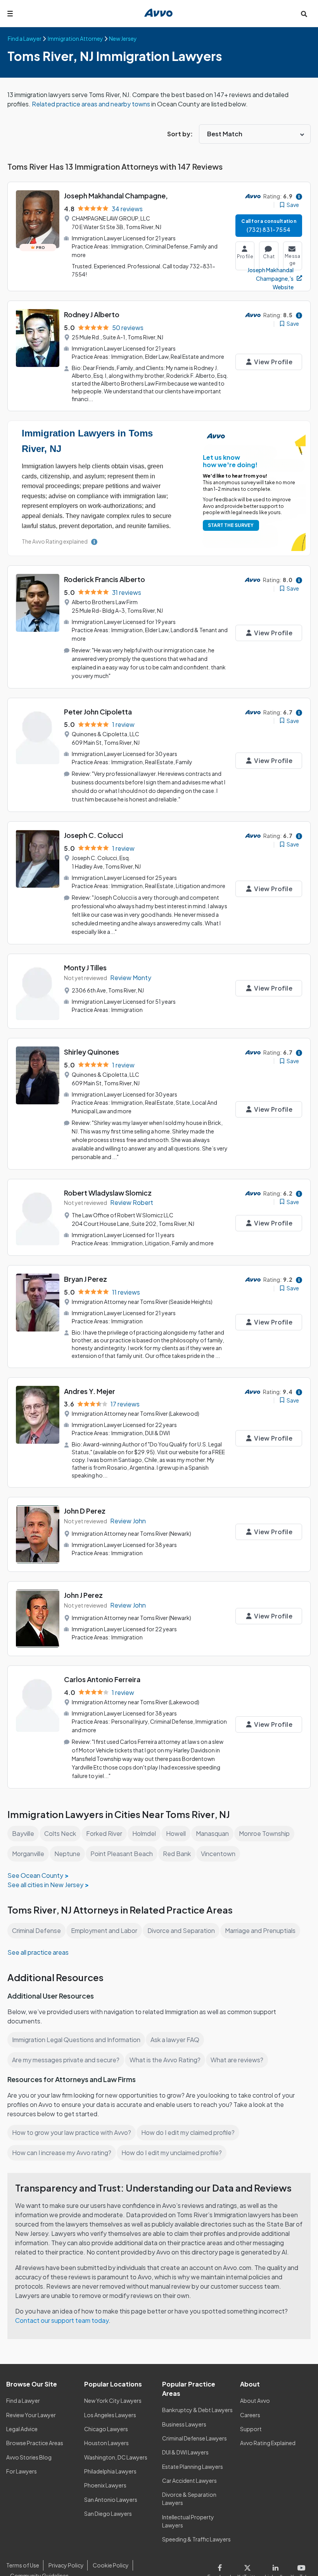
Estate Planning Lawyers (193, 2466)
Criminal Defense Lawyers (194, 2438)
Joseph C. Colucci (93, 835)
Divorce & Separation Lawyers (189, 2499)
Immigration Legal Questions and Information (76, 2040)
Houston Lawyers (106, 2443)
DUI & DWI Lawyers (185, 2452)
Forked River (104, 1833)
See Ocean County (35, 1875)
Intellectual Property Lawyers (188, 2521)
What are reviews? (237, 2060)
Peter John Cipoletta (98, 712)
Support (251, 2429)
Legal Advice (22, 2429)
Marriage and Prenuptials (260, 1930)
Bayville (23, 1833)
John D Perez (85, 1511)
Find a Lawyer (23, 2400)
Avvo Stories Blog (29, 2457)
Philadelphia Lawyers (110, 2471)
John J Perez (83, 1595)
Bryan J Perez (86, 1279)
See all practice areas (38, 1952)
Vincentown (218, 1854)
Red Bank (177, 1854)
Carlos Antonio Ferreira (102, 1679)
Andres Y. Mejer (90, 1391)
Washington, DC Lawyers (116, 2457)
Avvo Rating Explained (268, 2443)
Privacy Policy (66, 2565)
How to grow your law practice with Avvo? (72, 2132)
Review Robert (132, 1202)
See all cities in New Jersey (45, 1885)
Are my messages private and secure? (66, 2060)
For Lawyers (22, 2471)
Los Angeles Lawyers (110, 2415)
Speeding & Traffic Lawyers (196, 2539)
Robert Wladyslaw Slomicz (108, 1193)
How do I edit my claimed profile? (188, 2132)
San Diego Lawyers (108, 2513)
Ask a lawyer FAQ (175, 2040)
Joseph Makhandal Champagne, (116, 196)
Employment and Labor (104, 1930)
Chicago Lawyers (106, 2429)
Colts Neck (60, 1833)
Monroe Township (264, 1833)
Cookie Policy (111, 2565)
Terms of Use (23, 2565)
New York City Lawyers (113, 2400)
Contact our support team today (62, 2320)
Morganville (28, 1854)
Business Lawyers (184, 2424)
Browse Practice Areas (35, 2443)
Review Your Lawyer (31, 2415)
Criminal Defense (36, 1930)
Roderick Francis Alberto (105, 579)
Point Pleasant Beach (122, 1854)
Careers (250, 2415)
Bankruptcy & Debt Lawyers (197, 2410)
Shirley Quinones (92, 1052)
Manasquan (212, 1833)
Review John (128, 1521)
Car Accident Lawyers (189, 2480)
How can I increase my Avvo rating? (62, 2153)
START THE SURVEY (231, 525)
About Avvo (255, 2400)
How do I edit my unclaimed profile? (172, 2153)
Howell (176, 1833)
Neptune (67, 1854)
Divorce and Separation (181, 1930)
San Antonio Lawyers (111, 2500)
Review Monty (131, 978)
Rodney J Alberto (92, 314)
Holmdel (144, 1833)
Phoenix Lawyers (105, 2485)
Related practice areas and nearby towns (92, 104)
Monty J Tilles (85, 967)
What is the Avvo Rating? (165, 2060)
